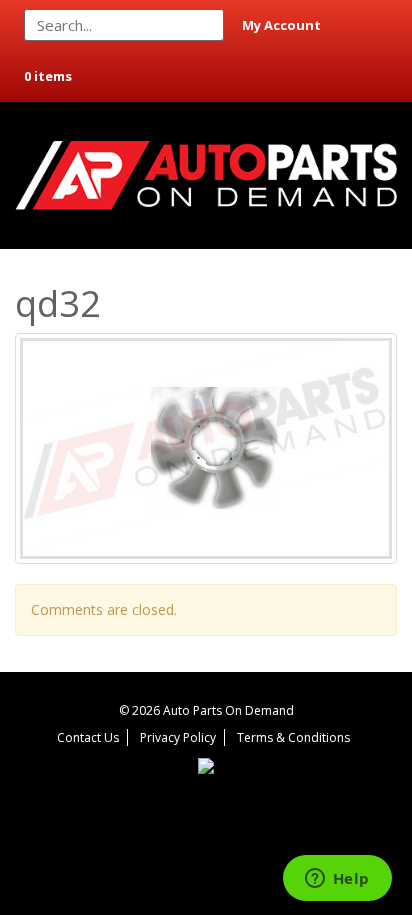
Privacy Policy (178, 737)
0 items (48, 76)
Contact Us (88, 737)
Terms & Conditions (293, 737)
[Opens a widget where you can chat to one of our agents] (337, 880)
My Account (281, 25)
